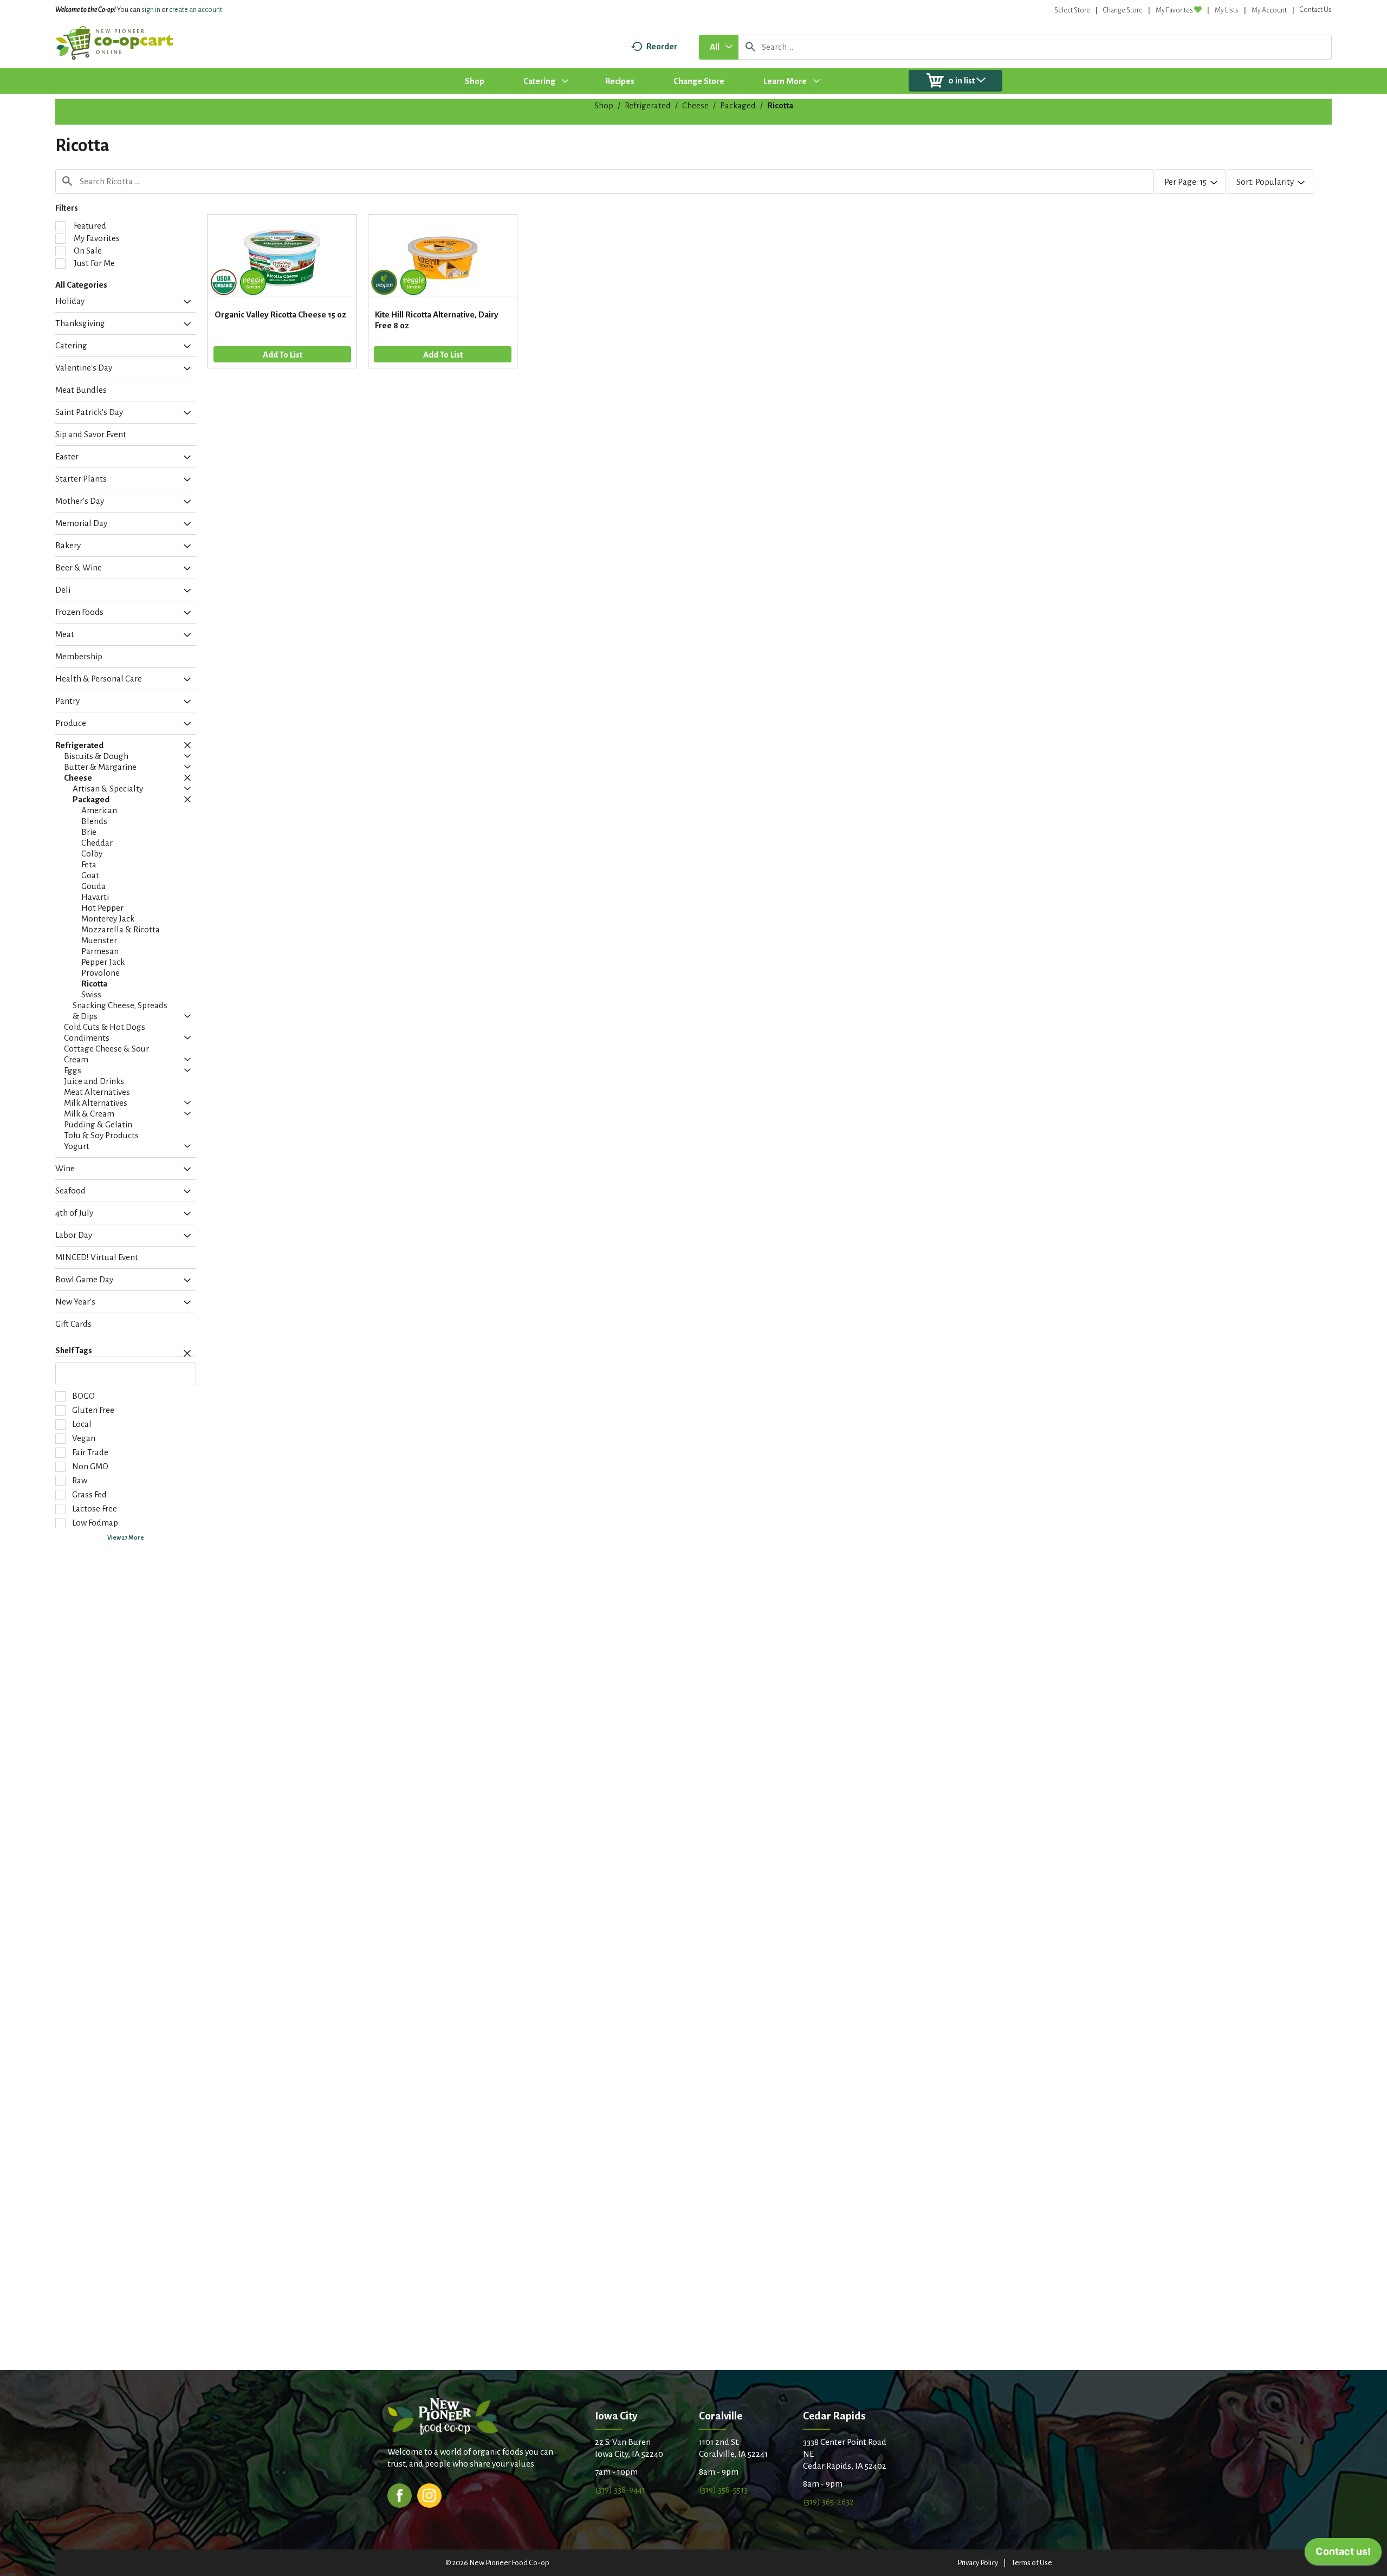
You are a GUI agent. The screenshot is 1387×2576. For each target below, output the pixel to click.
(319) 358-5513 (723, 2490)
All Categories (81, 285)
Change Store (1123, 10)
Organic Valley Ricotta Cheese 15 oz (280, 314)
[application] (1343, 2554)
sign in (151, 10)
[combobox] (719, 47)
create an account (196, 10)
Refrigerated (648, 105)
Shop (604, 105)
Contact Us (1316, 10)
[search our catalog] (750, 47)
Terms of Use (1032, 2563)
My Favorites (1174, 10)
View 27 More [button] (126, 1537)
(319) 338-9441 (620, 2490)
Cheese (695, 105)
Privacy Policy (978, 2563)
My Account (1269, 10)
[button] (184, 302)
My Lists (1227, 10)
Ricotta (780, 105)
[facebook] (400, 2494)
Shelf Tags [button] (74, 1351)
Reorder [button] (662, 46)
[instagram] (429, 2494)
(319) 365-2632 (828, 2502)
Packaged (738, 105)
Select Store (1072, 10)
